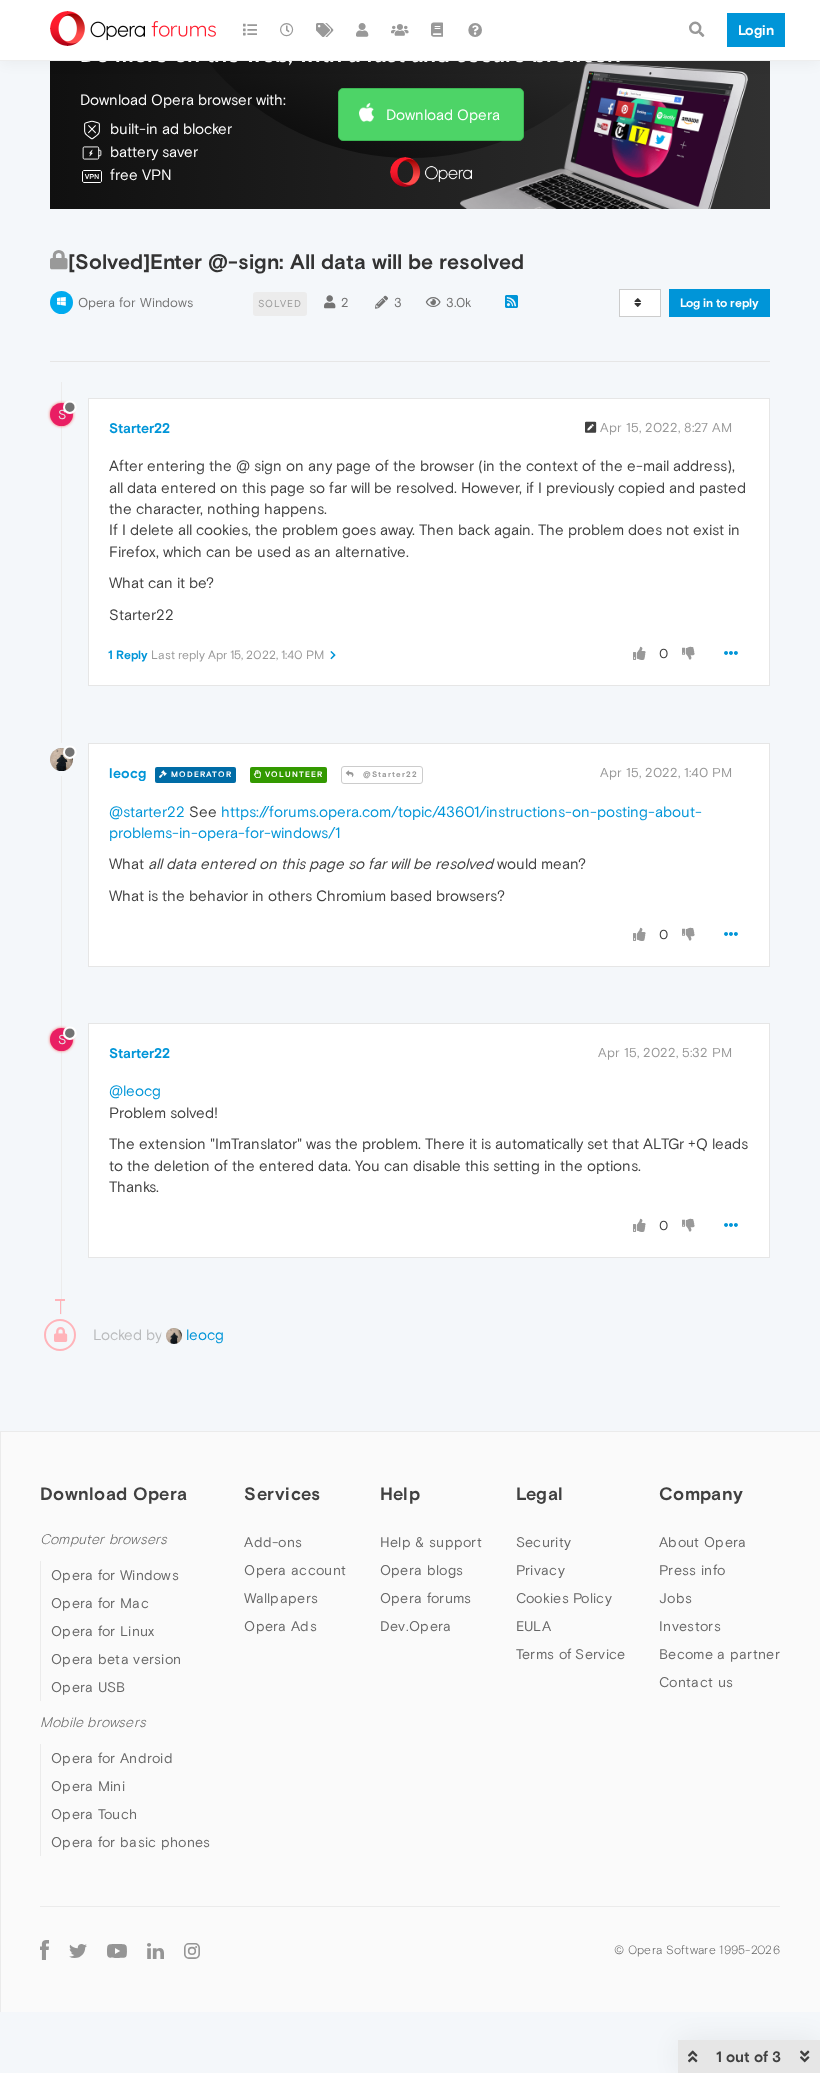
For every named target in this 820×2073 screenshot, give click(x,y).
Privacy (540, 1570)
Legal (540, 1493)
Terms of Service (571, 1654)
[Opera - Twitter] (78, 1949)
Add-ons (273, 1542)
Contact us (696, 1682)
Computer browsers (103, 1539)
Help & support (431, 1542)
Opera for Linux (103, 1631)
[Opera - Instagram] (192, 1949)
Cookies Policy (564, 1598)
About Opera (702, 1542)
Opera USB (88, 1687)
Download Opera (443, 114)
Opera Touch (94, 1814)
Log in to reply (719, 303)
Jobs (675, 1598)
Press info (692, 1570)
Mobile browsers (93, 1722)
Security (543, 1542)
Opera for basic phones (131, 1842)
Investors (690, 1626)
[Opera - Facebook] (44, 1949)
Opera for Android (112, 1758)
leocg (127, 773)
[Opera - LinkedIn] (155, 1949)
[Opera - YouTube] (117, 1949)
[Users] (363, 30)
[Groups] (400, 30)
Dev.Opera (416, 1626)
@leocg (135, 1090)
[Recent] (288, 30)
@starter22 (147, 811)
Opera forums (426, 1598)
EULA (533, 1626)
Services (282, 1493)
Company (701, 1493)
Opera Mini (88, 1786)
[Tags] (325, 30)
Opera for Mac (100, 1603)
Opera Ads (280, 1626)
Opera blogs (421, 1570)
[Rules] (438, 30)
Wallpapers (281, 1598)
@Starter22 (389, 774)
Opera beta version (116, 1659)
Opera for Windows (135, 302)
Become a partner (719, 1654)
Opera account (295, 1570)
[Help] (475, 30)
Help (400, 1493)
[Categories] (250, 30)
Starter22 (139, 428)
